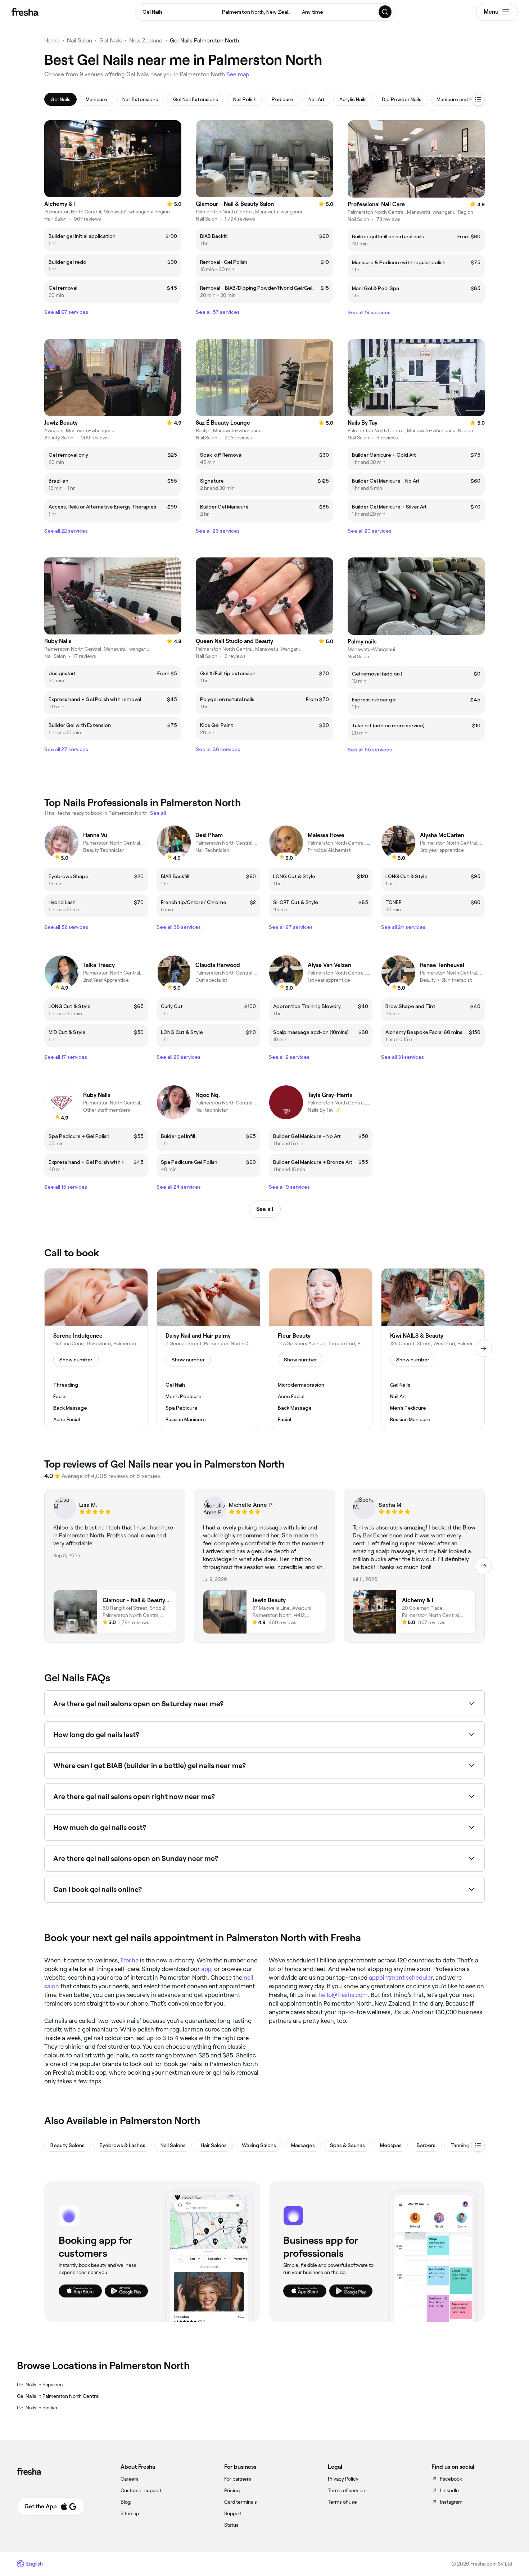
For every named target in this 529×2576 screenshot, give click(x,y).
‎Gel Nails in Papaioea (40, 2385)
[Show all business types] (478, 2145)
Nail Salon (80, 40)
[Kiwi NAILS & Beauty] (433, 1349)
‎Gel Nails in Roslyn (37, 2408)
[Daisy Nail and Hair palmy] (208, 1349)
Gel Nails (111, 40)
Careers (130, 2479)
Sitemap (130, 2513)
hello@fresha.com (343, 1995)
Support (233, 2513)
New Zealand (146, 40)
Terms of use (342, 2502)
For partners (238, 2479)
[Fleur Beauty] (321, 1349)
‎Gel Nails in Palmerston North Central (58, 2396)
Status (231, 2525)
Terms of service (347, 2490)
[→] (483, 1348)
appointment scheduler (401, 1978)
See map (238, 74)
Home (52, 40)
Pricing (232, 2490)
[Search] (385, 12)
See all (265, 1209)
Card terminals (241, 2502)
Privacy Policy (343, 2479)
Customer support (141, 2490)
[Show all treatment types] (478, 99)
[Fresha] (25, 12)
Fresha (130, 1960)
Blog (126, 2502)
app (206, 1969)
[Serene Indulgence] (96, 1349)
